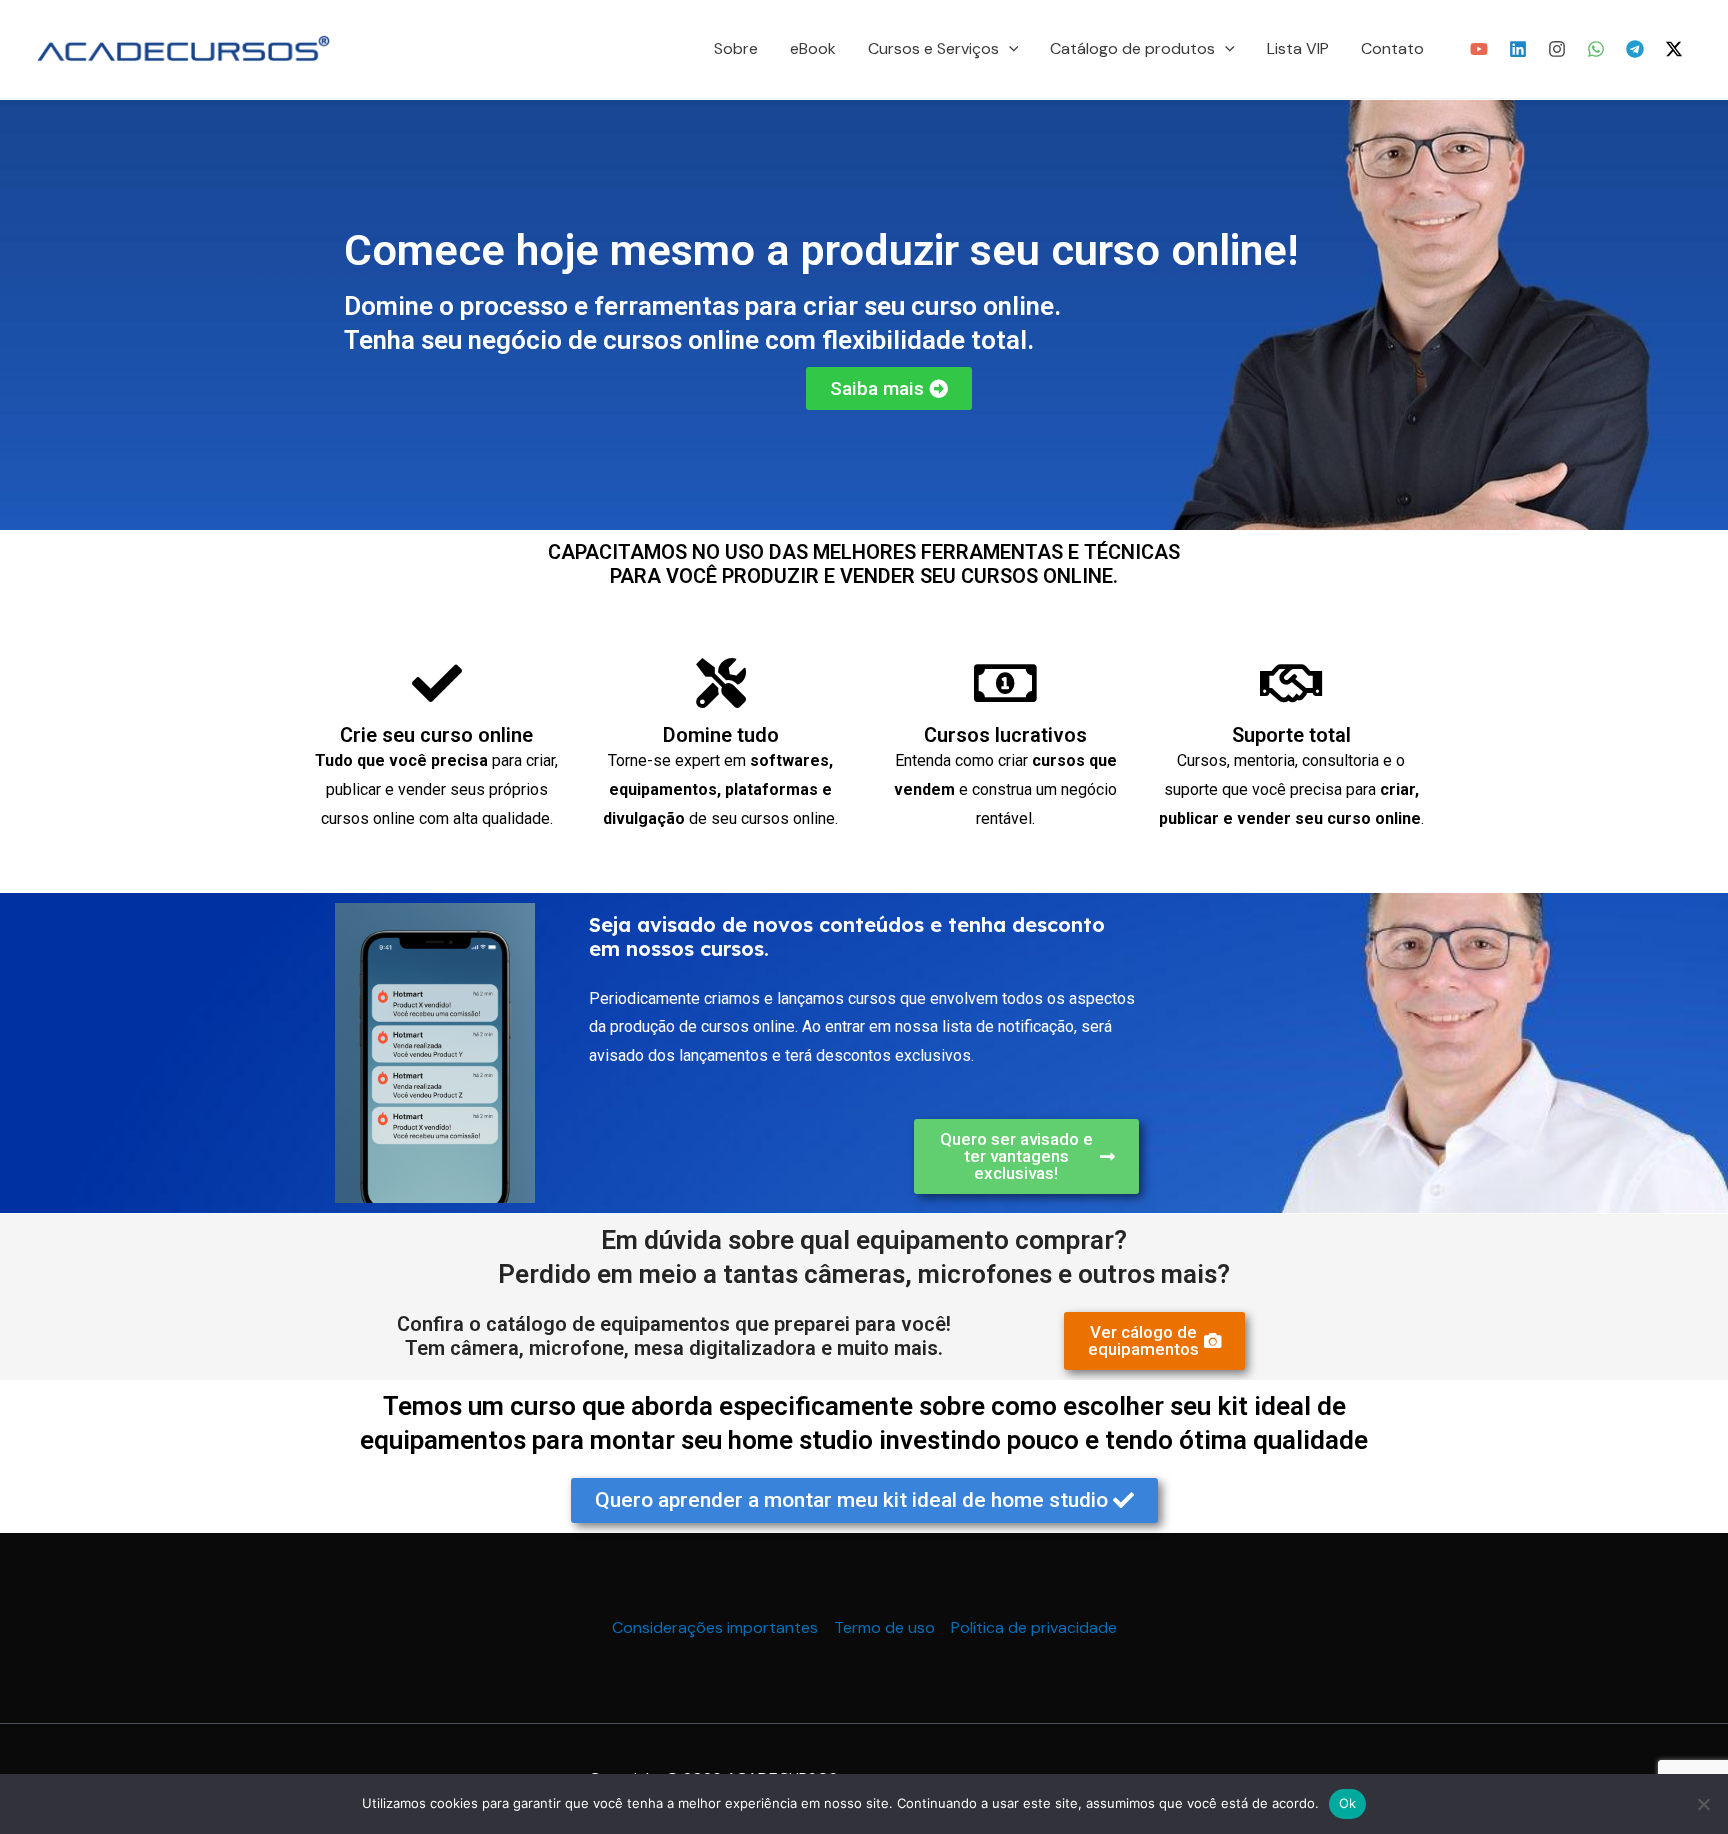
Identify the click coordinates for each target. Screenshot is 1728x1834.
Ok (1348, 1803)
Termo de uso (884, 1627)
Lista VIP (1298, 48)
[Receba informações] (1596, 49)
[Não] (1703, 1804)
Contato (1392, 48)
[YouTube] (1479, 49)
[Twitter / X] (1674, 49)
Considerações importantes (715, 1627)
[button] (1009, 49)
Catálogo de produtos (1132, 48)
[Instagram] (1557, 49)
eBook (813, 48)
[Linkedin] (1518, 49)
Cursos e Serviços (933, 48)
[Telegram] (1635, 49)
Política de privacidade (1034, 1627)
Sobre (736, 48)
